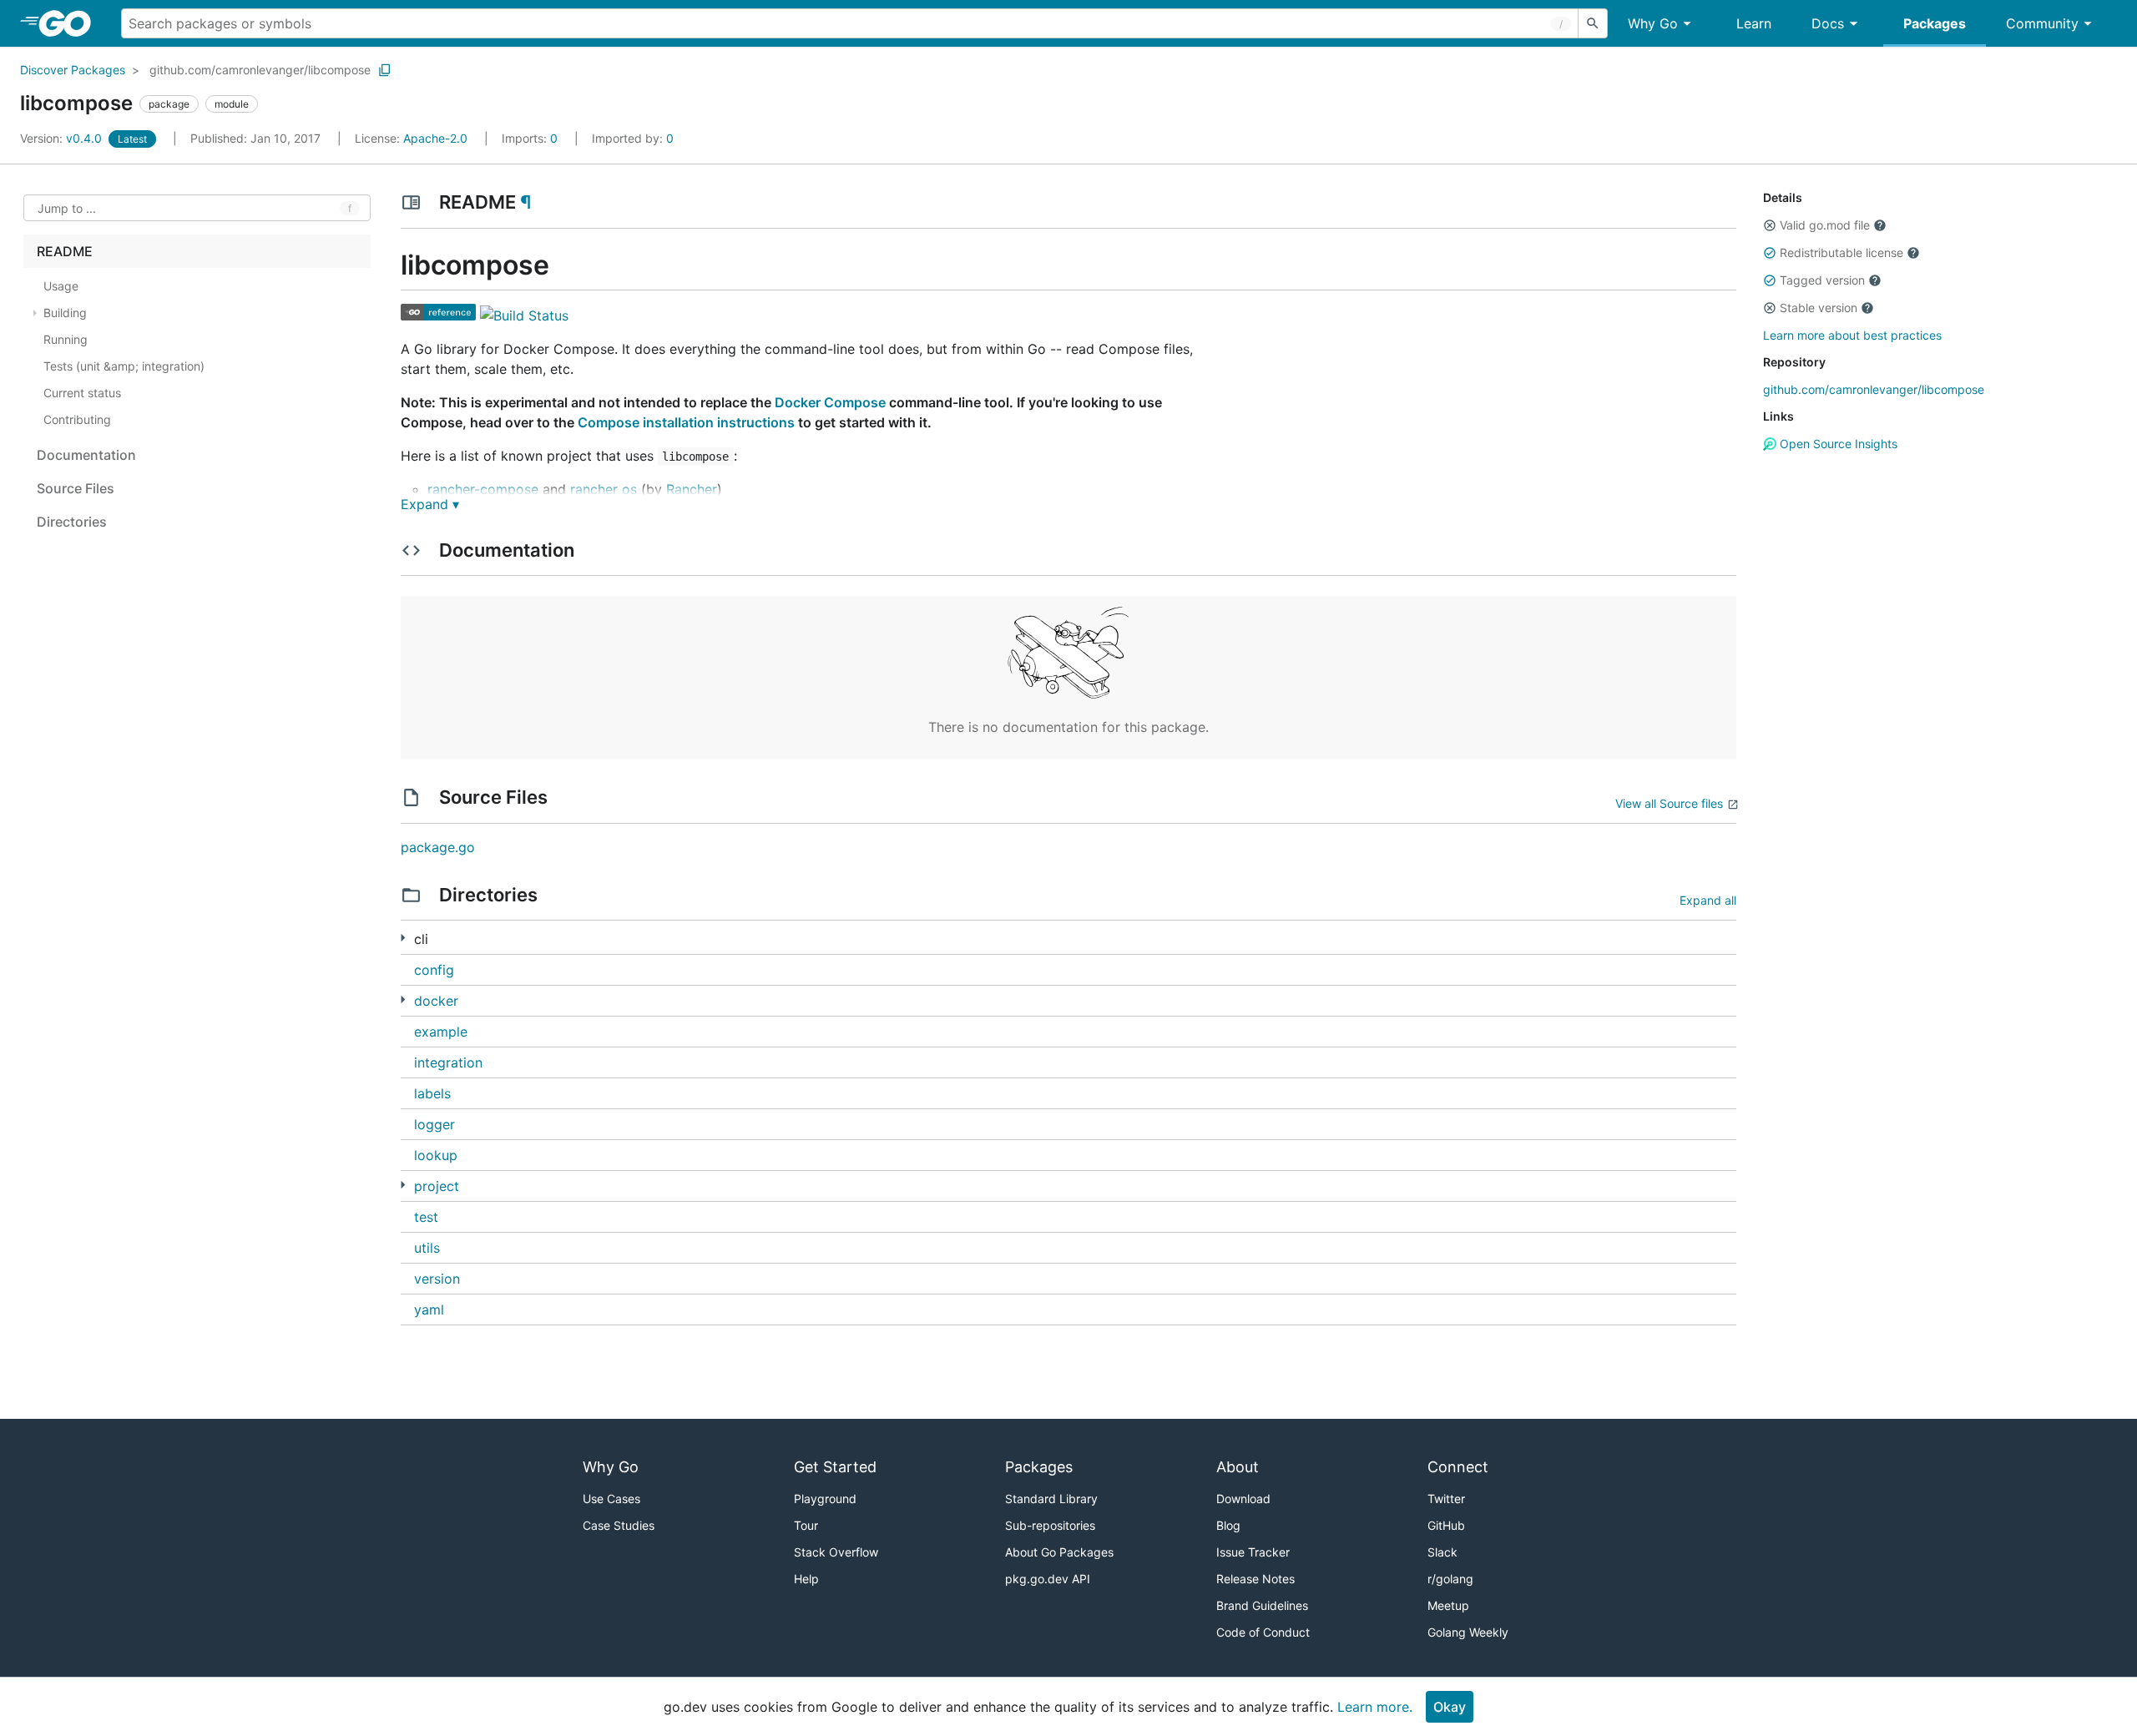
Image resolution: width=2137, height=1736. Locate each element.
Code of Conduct (1263, 1632)
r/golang (1450, 1579)
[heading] (71, 23)
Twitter (1446, 1499)
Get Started (835, 1467)
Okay (1450, 1707)
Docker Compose (830, 402)
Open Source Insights (1837, 444)
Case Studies (619, 1525)
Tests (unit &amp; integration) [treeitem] (124, 366)
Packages (1935, 23)
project (437, 1186)
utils (427, 1248)
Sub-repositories (1050, 1525)
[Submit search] (1593, 23)
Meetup (1448, 1605)
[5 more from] (403, 938)
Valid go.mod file (1825, 225)
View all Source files (1669, 803)
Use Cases (611, 1499)
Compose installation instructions (686, 422)
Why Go (1653, 23)
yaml (429, 1310)
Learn (1754, 23)
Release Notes (1255, 1579)
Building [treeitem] (65, 313)
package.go (438, 847)
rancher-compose (483, 489)
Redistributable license (1841, 252)
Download (1243, 1499)
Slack (1442, 1552)
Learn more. (1375, 1707)
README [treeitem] (65, 251)
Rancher (692, 489)
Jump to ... (67, 208)
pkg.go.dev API (1048, 1579)
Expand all (1708, 900)
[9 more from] (403, 999)
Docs (1828, 23)
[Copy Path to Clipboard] (385, 70)
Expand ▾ (430, 504)
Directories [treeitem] (72, 522)
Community (2042, 23)
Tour (806, 1525)
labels (432, 1093)
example (441, 1032)
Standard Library (1051, 1499)
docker (436, 1001)
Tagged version (1822, 280)
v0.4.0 (63, 138)
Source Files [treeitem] (76, 488)
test (426, 1217)
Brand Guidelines (1262, 1605)
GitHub (1446, 1525)
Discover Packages (73, 70)
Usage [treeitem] (61, 286)
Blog (1228, 1525)
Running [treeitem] (66, 339)
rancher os (604, 489)
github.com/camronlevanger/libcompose (260, 70)
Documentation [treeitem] (86, 455)
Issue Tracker (1253, 1552)
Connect (1458, 1467)
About (1238, 1467)
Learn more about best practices (1852, 335)
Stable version (1819, 308)
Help (806, 1579)
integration (448, 1062)
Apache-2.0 (435, 138)
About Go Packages (1059, 1552)
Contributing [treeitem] (77, 419)
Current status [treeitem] (82, 393)
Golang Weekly (1468, 1632)
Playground (825, 1499)
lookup (436, 1155)
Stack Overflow (836, 1552)
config (434, 970)
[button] (1770, 225)
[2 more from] (403, 1185)
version (437, 1279)
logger (434, 1124)
